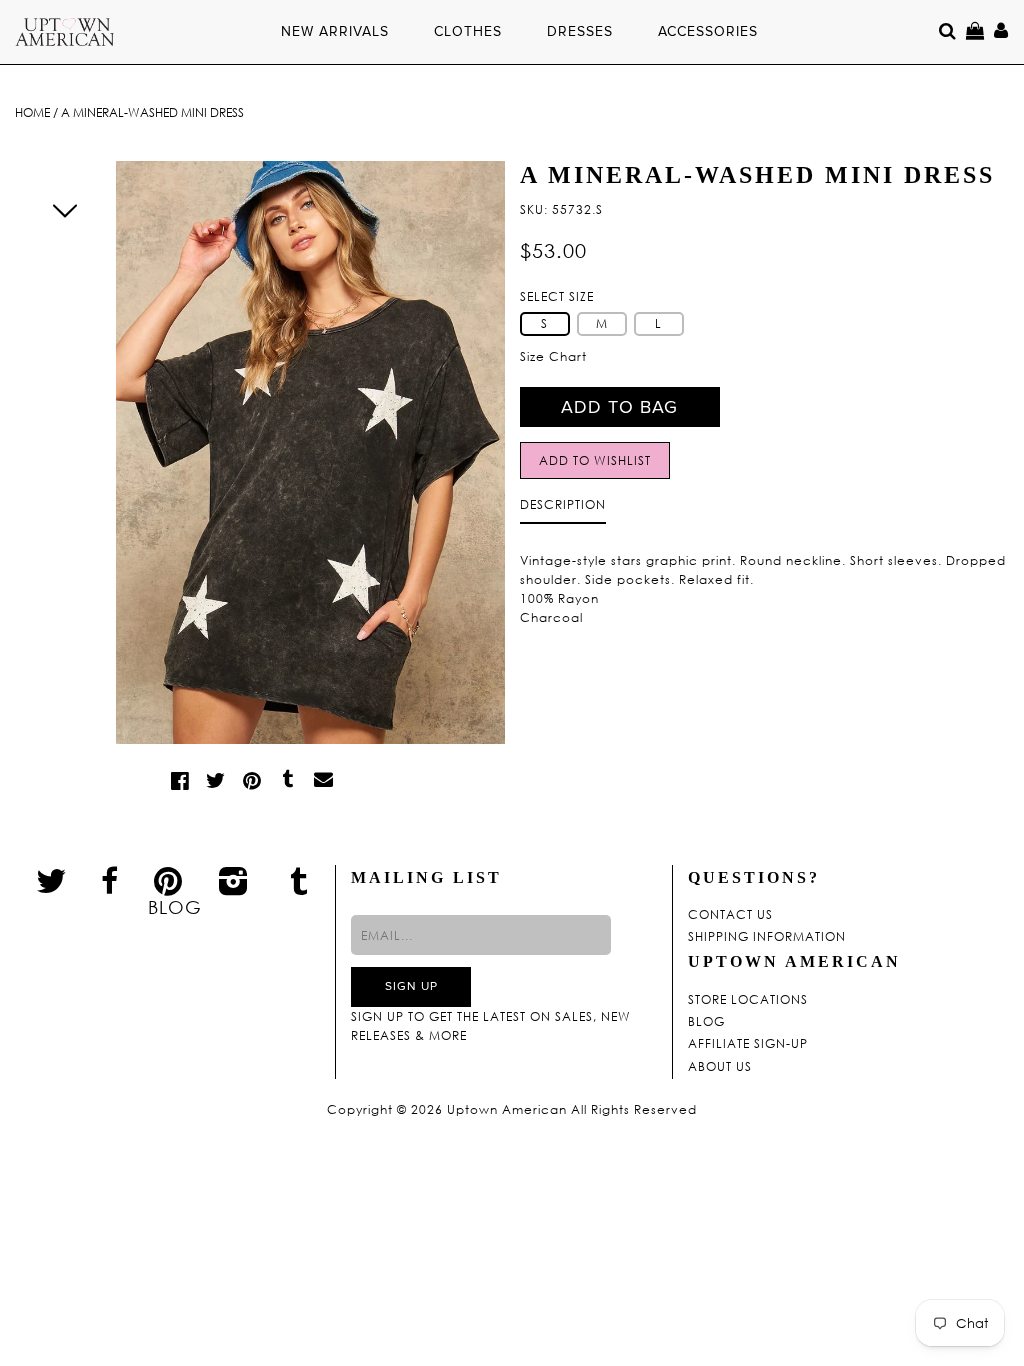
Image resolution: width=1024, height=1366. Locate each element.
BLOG (175, 907)
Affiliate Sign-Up (748, 1044)
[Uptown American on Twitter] (51, 880)
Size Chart (553, 356)
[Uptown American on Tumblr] (299, 880)
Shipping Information (767, 937)
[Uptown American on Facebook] (110, 881)
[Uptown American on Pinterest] (168, 880)
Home (32, 112)
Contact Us (730, 915)
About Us (720, 1067)
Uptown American (507, 1110)
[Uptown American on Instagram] (234, 880)
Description (563, 504)
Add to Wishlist (595, 460)
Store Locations (748, 1000)
